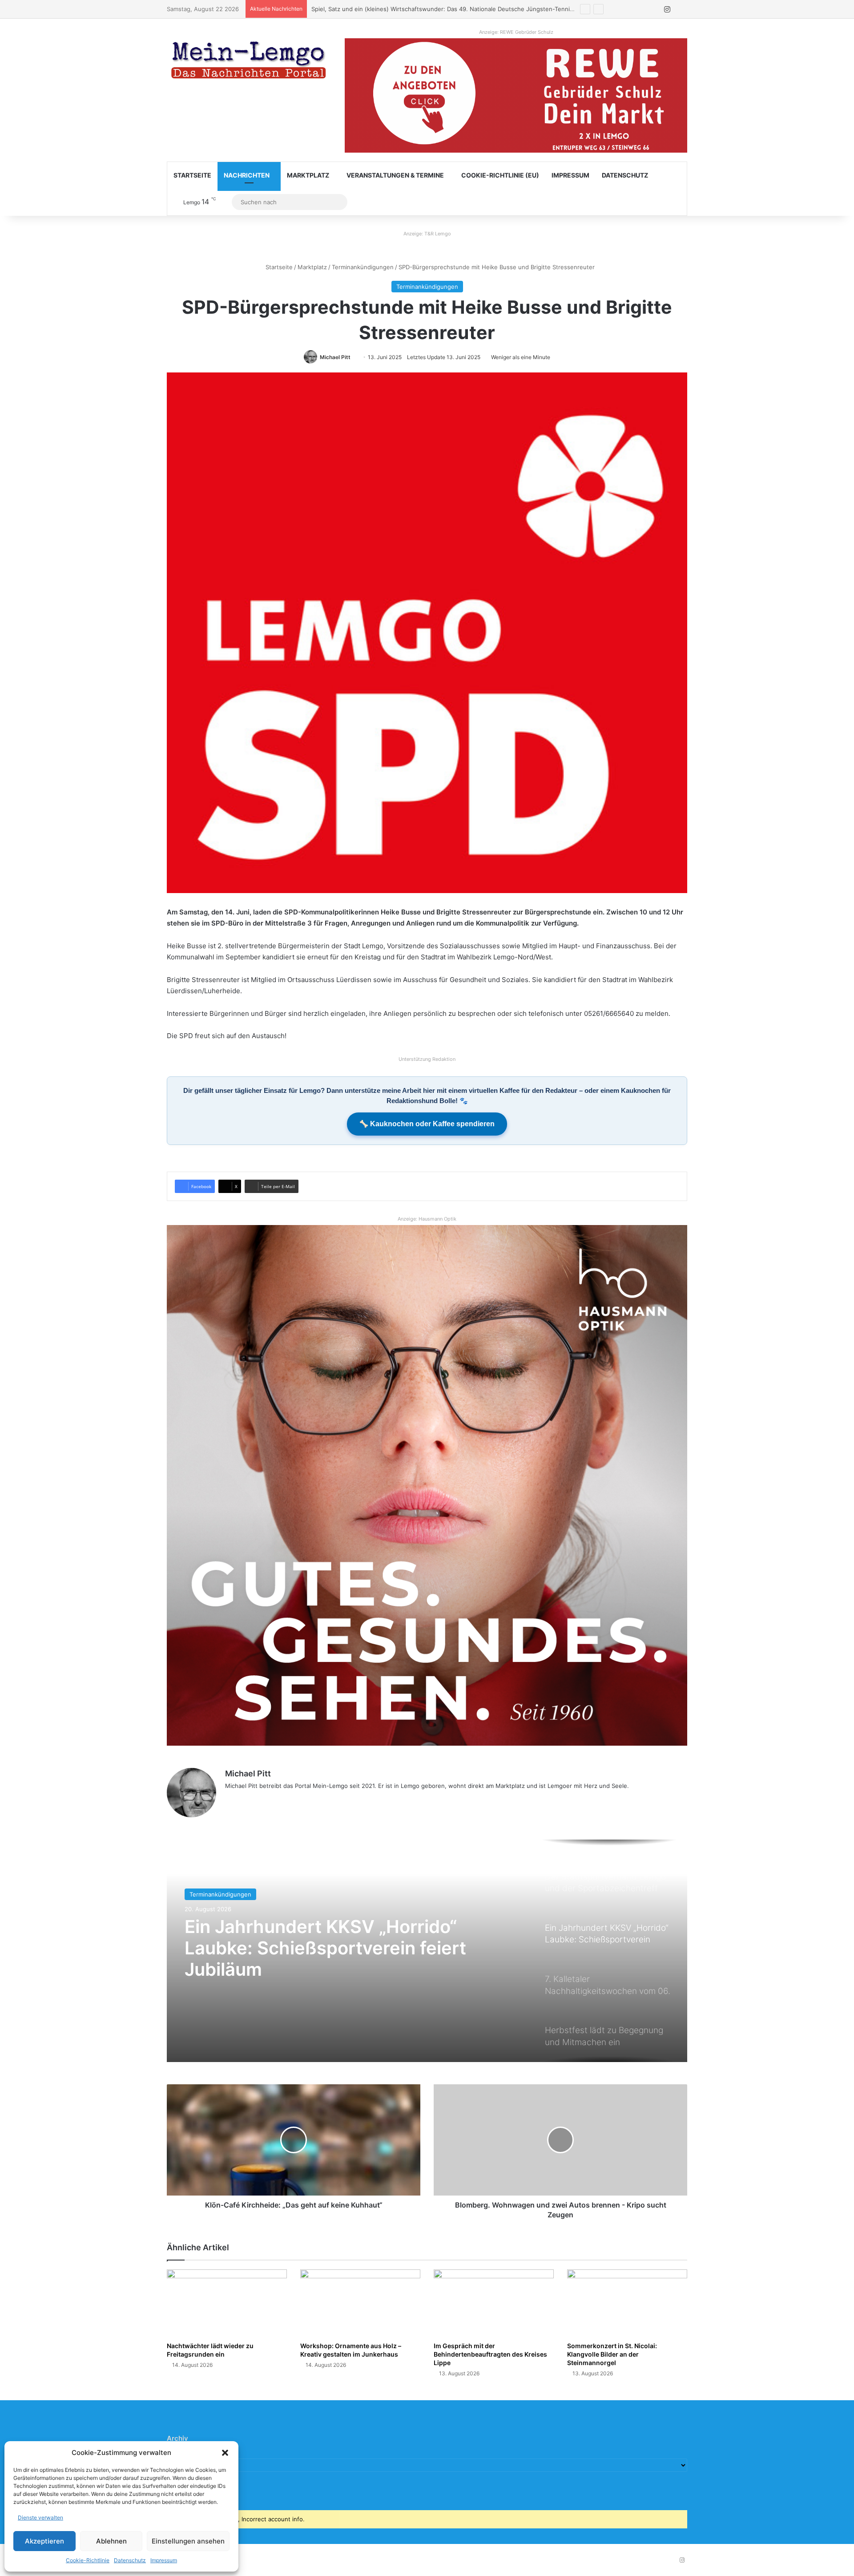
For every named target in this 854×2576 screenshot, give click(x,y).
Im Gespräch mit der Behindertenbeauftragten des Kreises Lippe (490, 2354)
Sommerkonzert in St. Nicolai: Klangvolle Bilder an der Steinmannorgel (612, 2354)
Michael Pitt (335, 357)
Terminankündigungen (363, 267)
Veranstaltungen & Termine (395, 175)
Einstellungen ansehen (188, 2541)
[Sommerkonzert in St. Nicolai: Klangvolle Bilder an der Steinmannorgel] (627, 2303)
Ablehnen (111, 2541)
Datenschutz (130, 2560)
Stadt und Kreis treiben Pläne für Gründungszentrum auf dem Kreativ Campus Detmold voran (441, 9)
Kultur (198, 1894)
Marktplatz (308, 175)
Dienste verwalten (40, 2517)
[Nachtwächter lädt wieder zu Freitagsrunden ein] (227, 2303)
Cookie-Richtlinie (88, 2560)
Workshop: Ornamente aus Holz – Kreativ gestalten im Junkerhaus (351, 2350)
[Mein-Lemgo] (249, 62)
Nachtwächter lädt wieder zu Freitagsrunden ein (210, 2350)
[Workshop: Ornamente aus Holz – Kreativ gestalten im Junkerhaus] (360, 2303)
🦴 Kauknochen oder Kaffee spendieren (427, 1124)
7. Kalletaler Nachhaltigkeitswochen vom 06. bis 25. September (322, 1948)
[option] (427, 1951)
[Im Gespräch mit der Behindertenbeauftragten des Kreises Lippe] (494, 2303)
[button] (225, 2453)
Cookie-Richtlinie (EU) (500, 175)
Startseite (192, 175)
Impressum (164, 2560)
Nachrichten (247, 175)
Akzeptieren (44, 2541)
